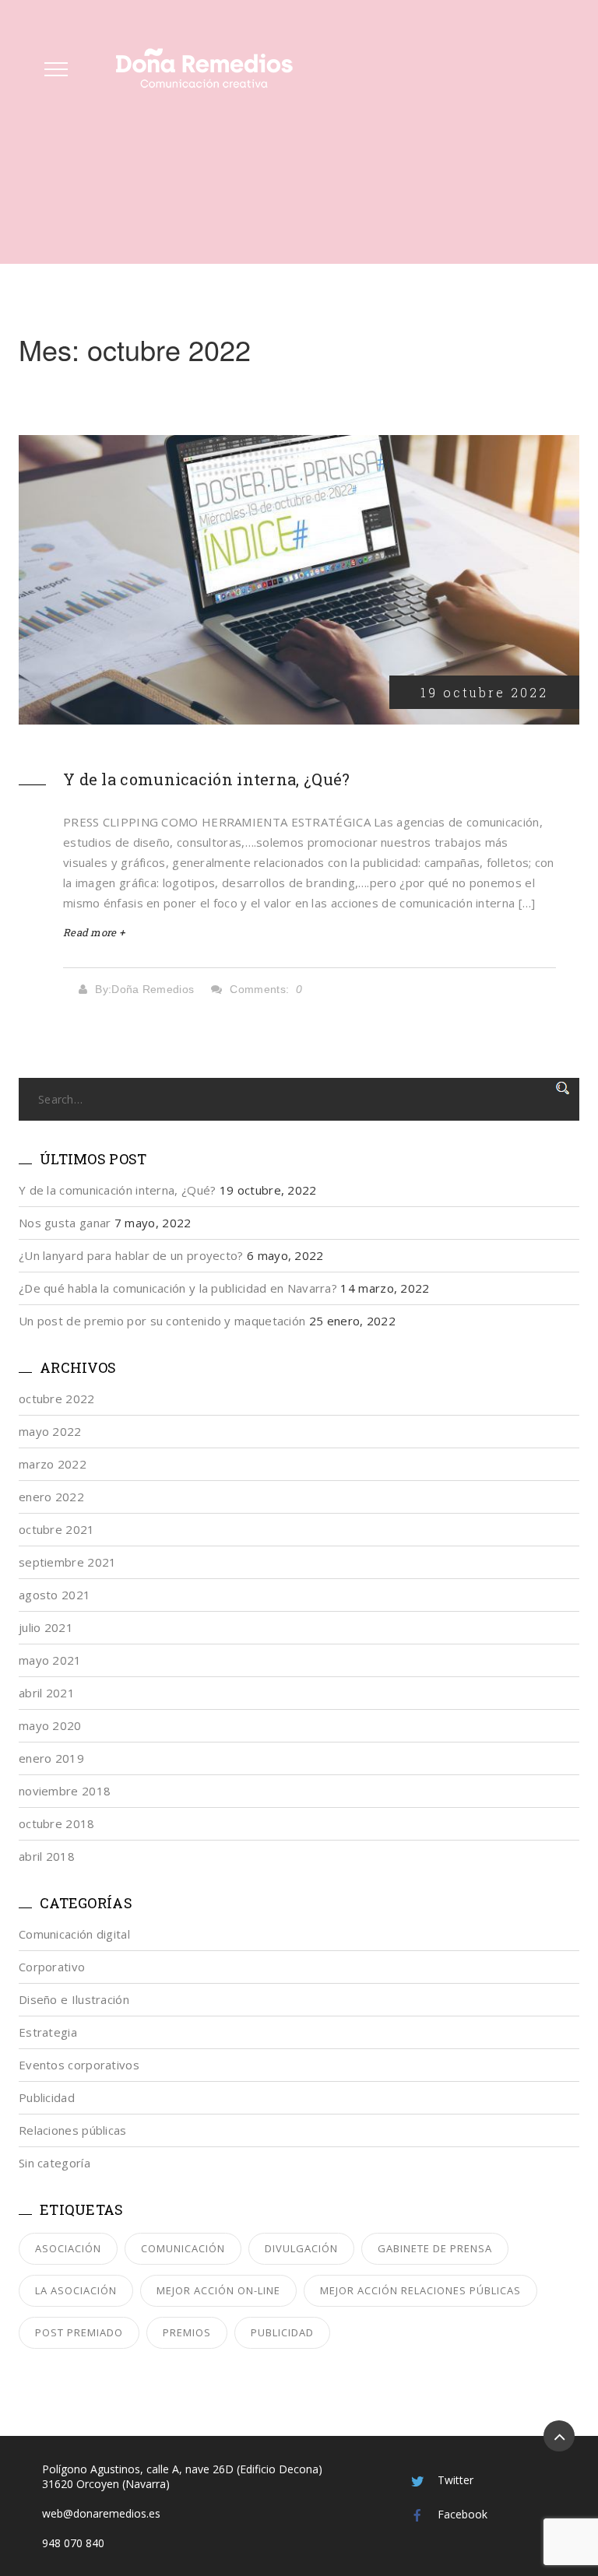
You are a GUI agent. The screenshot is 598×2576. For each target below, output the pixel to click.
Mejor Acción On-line (218, 2290)
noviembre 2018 (65, 1791)
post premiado (79, 2332)
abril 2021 (47, 1693)
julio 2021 (46, 1627)
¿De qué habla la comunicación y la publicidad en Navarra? (178, 1288)
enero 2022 (51, 1497)
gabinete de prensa (435, 2248)
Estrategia (48, 2032)
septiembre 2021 (68, 1562)
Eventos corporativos (79, 2065)
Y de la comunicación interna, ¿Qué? (207, 779)
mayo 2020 (50, 1725)
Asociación (68, 2248)
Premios (187, 2332)
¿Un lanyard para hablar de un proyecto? (131, 1255)
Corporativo (52, 1967)
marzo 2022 (53, 1464)
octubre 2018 (57, 1823)
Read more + (94, 932)
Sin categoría (55, 2163)
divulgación (301, 2248)
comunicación (183, 2248)
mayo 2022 (50, 1431)
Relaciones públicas (73, 2130)
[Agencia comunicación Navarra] (204, 68)
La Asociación (76, 2290)
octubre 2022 (57, 1399)
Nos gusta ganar (65, 1223)
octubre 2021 (57, 1529)
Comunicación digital (74, 1934)
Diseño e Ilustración (74, 1999)
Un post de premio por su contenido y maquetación (162, 1321)
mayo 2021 (50, 1660)
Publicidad (47, 2097)
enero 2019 (51, 1758)
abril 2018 (47, 1856)
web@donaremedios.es (101, 2513)
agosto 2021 (55, 1595)
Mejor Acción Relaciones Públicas (420, 2290)
